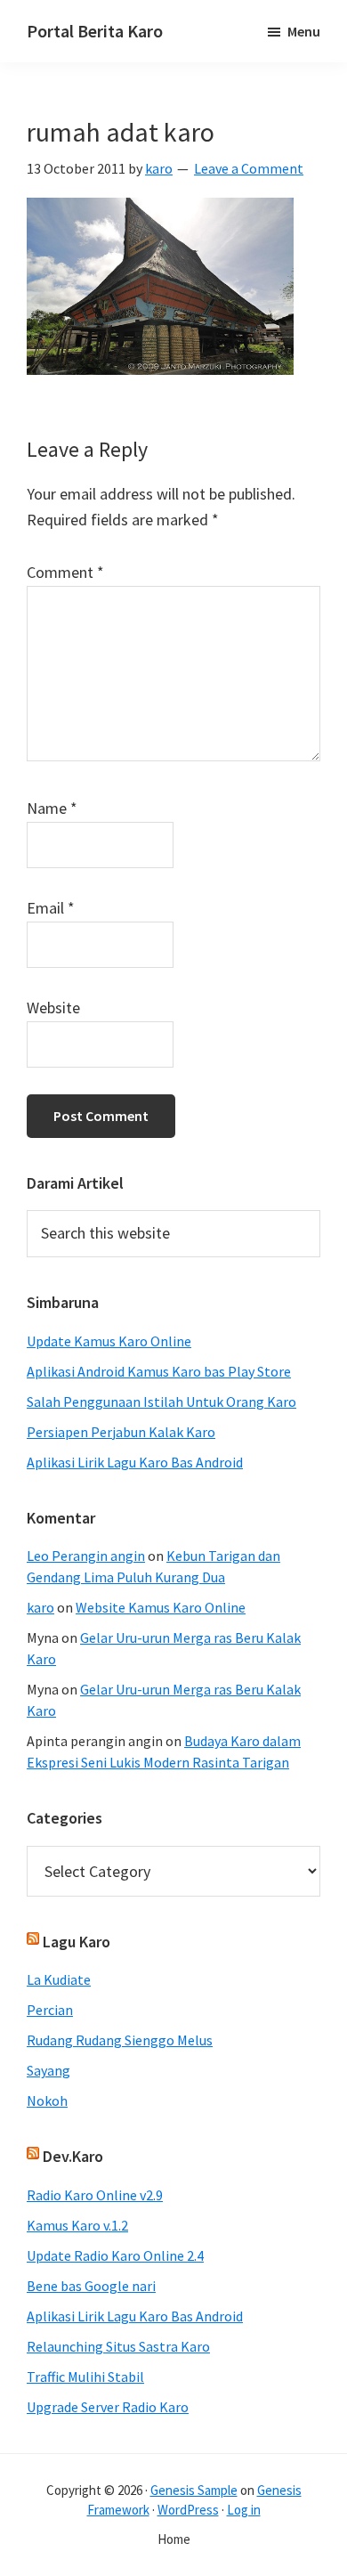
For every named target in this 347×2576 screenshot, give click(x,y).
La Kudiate (59, 1979)
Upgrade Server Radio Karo (108, 2407)
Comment (65, 572)
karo (40, 1607)
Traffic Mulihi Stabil (85, 2377)
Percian (50, 2010)
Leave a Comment (249, 168)
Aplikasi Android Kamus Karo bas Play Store (159, 1371)
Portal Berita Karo (95, 31)
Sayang (48, 2070)
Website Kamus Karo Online (161, 1607)
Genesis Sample (194, 2490)
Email (51, 908)
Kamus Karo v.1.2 (77, 2225)
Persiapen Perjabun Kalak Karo (121, 1432)
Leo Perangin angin (86, 1556)
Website (53, 1008)
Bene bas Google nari (91, 2286)
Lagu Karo (77, 1942)
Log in (244, 2510)
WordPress (188, 2510)
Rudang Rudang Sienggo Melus (120, 2040)
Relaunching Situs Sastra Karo (118, 2346)
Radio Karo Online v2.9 (95, 2195)
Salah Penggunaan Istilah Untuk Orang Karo (161, 1402)
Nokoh (47, 2101)
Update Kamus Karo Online (109, 1341)
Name (52, 808)
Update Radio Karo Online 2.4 (115, 2255)
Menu (304, 31)
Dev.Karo (73, 2156)
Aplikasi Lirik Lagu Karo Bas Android (135, 1462)
